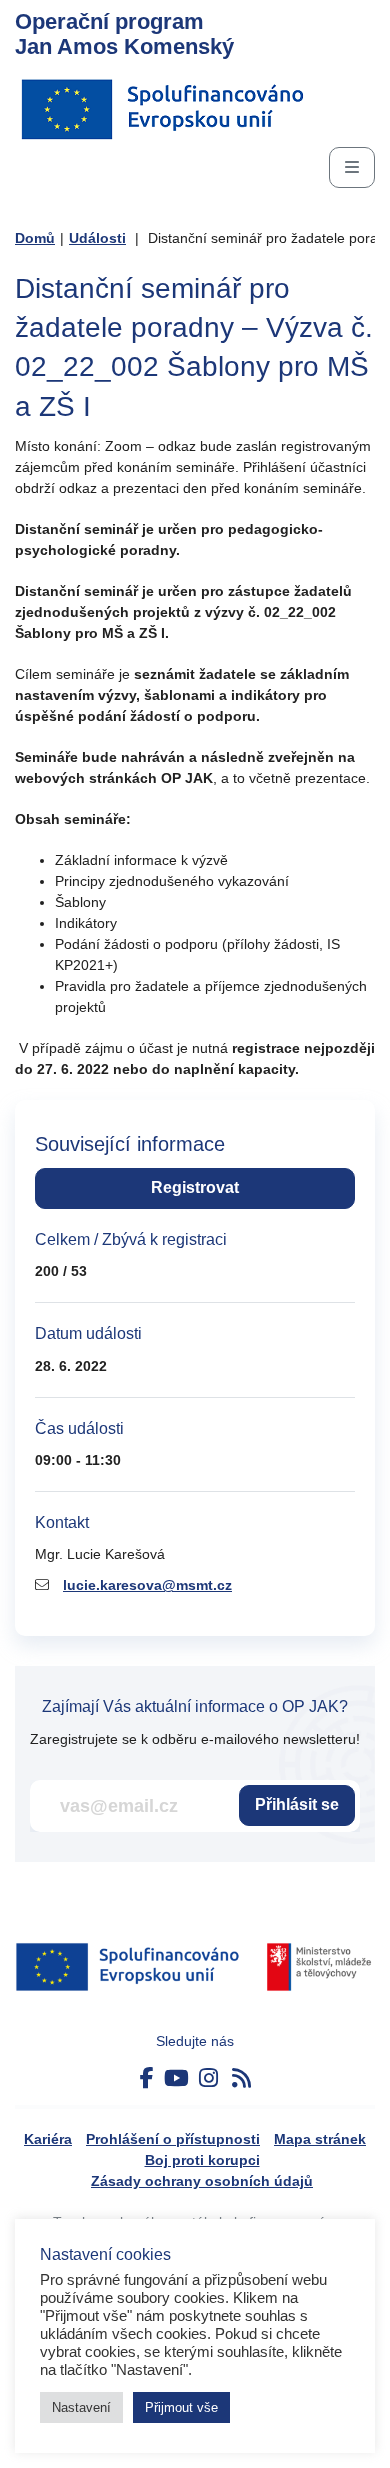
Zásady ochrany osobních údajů (202, 2181)
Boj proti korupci (202, 2160)
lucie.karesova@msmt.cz (147, 1585)
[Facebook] (147, 2078)
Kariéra (48, 2139)
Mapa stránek (320, 2139)
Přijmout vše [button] (181, 2407)
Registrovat (195, 1187)
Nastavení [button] (81, 2407)
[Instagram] (208, 2078)
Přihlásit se (297, 1804)
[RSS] (241, 2078)
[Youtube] (176, 2078)
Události (97, 238)
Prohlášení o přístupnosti (173, 2139)
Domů (35, 238)
